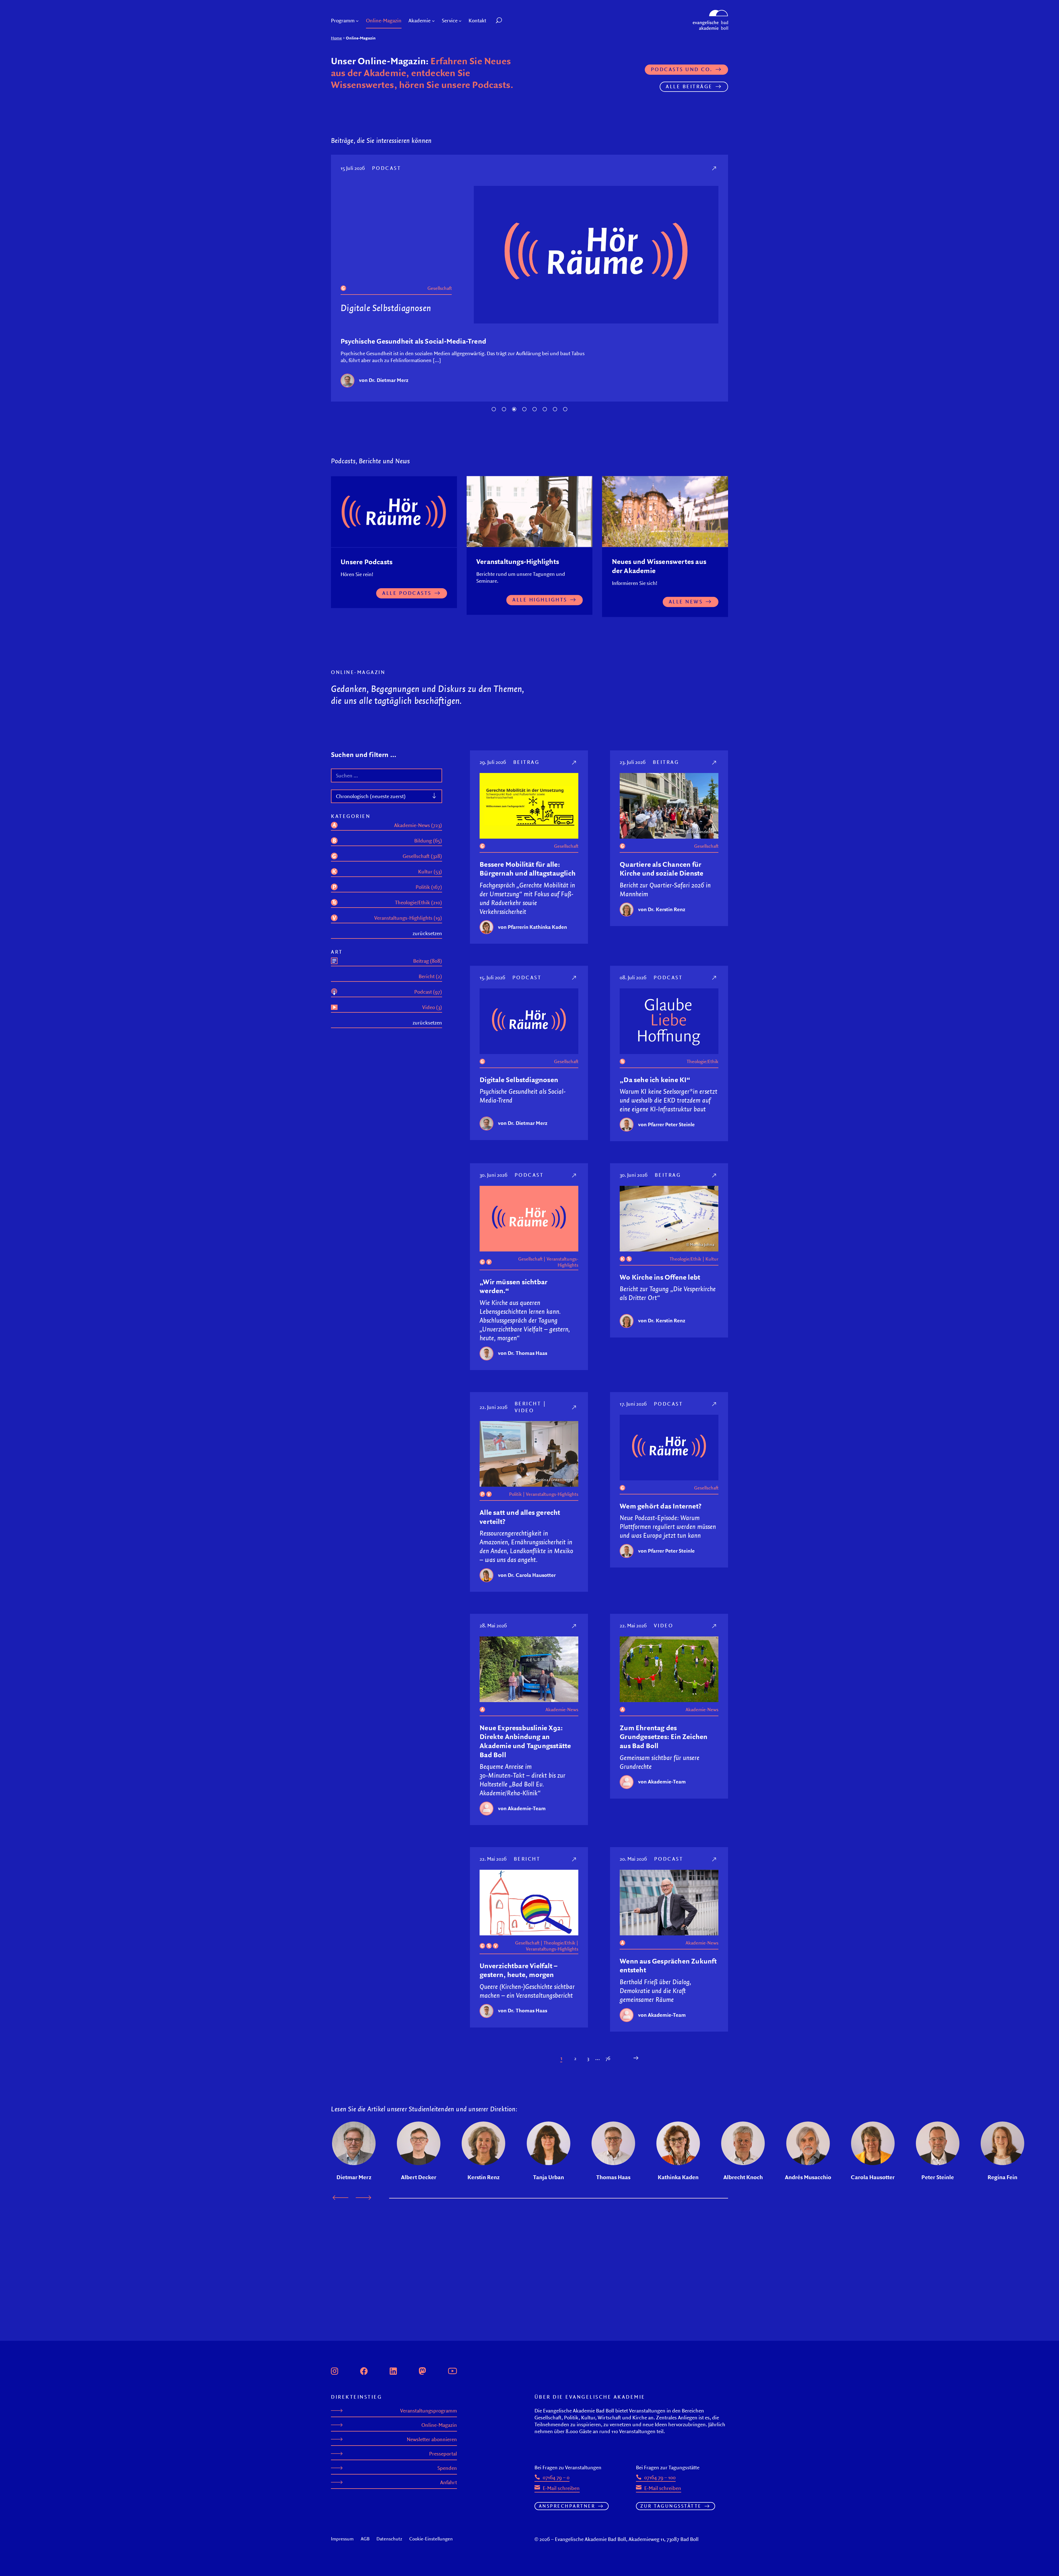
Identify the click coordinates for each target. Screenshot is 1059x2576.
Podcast (527, 886)
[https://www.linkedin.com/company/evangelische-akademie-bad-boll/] (393, 2370)
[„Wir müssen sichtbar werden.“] (575, 1084)
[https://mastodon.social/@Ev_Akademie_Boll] (422, 2370)
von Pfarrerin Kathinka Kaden (533, 836)
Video (524, 1319)
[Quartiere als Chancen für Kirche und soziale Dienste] (715, 671)
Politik (515, 1403)
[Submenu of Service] (460, 21)
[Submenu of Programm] (357, 21)
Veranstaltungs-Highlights (562, 1171)
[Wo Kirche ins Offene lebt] (715, 168)
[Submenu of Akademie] (433, 21)
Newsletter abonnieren (432, 2439)
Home (336, 38)
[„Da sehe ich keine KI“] (715, 886)
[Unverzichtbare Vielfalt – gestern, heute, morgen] (575, 1768)
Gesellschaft (566, 755)
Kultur (445, 197)
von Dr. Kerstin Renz (383, 289)
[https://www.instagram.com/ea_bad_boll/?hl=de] (335, 2370)
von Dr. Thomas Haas (523, 1262)
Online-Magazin (439, 2425)
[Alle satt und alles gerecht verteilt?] (575, 1316)
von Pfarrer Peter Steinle (666, 1033)
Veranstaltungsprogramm (429, 2411)
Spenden (447, 2468)
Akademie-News (562, 1619)
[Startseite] (710, 12)
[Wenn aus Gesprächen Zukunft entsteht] (715, 1768)
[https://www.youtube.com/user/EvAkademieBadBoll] (452, 2370)
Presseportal (443, 2454)
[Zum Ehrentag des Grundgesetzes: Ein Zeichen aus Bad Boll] (715, 1535)
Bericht (528, 1312)
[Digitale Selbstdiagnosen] (575, 886)
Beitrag (387, 168)
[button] (511, 21)
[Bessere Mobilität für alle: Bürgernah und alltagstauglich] (575, 671)
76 (608, 1967)
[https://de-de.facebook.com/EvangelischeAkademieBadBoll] (364, 2370)
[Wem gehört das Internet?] (715, 1313)
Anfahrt (449, 2482)
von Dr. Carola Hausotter (527, 1484)
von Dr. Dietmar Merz (523, 1032)
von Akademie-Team (522, 1717)
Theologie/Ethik (419, 197)
